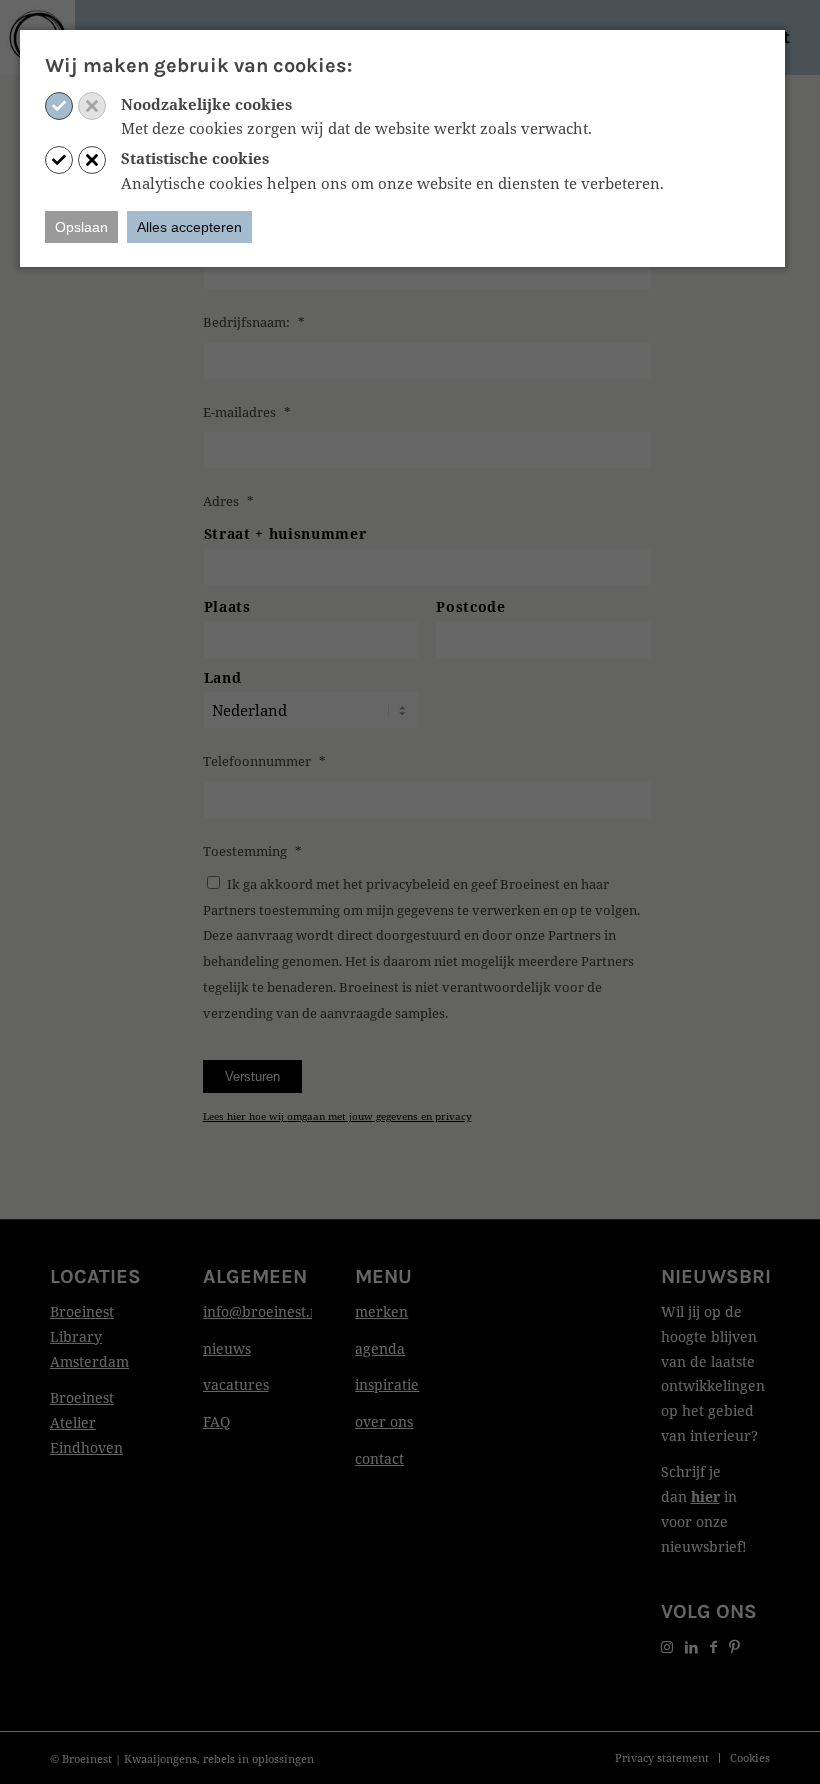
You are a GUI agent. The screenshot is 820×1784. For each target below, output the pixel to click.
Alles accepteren (189, 227)
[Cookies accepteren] (59, 106)
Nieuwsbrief (727, 1276)
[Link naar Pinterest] (734, 1646)
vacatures (236, 1384)
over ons (384, 1421)
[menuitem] (662, 1758)
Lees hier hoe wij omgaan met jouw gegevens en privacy (337, 1116)
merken (381, 1311)
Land (223, 677)
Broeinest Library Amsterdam (89, 1336)
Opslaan (81, 227)
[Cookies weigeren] (92, 106)
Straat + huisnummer (285, 533)
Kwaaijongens (160, 1758)
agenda (380, 1348)
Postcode (470, 606)
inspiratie (387, 1384)
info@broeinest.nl (263, 1311)
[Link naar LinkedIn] (691, 1646)
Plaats (227, 606)
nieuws (227, 1348)
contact (379, 1458)
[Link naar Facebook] (713, 1646)
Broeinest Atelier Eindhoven (86, 1422)
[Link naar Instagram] (667, 1646)
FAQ (216, 1421)
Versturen (252, 1076)
